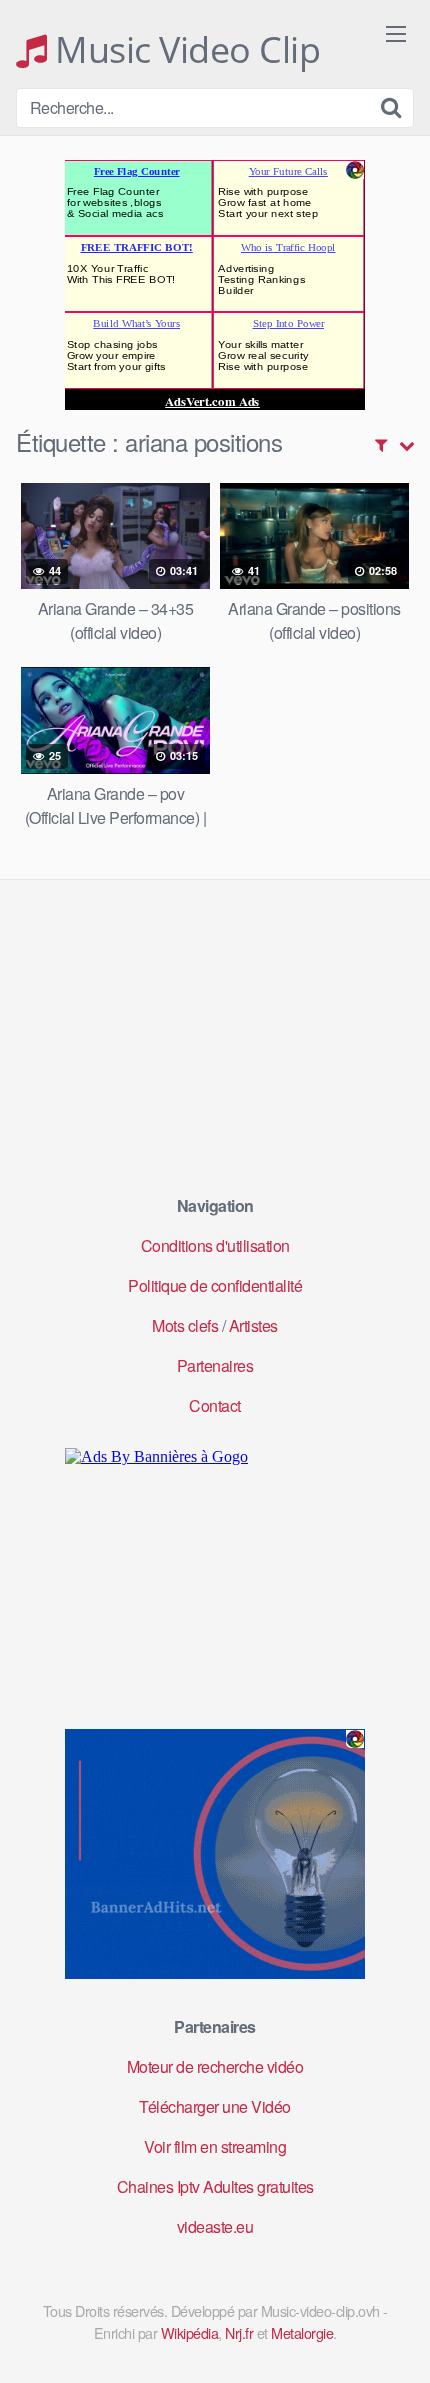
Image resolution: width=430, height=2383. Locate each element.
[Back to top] (395, 2339)
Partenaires (215, 1365)
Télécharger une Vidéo (215, 2106)
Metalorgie (302, 2332)
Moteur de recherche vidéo (215, 2066)
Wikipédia (190, 2332)
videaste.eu (215, 2226)
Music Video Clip (183, 50)
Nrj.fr (239, 2332)
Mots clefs (185, 1325)
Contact (215, 1405)
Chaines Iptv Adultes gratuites (215, 2186)
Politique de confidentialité (215, 1285)
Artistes (253, 1325)
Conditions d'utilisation (215, 1245)
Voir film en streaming (215, 2146)
